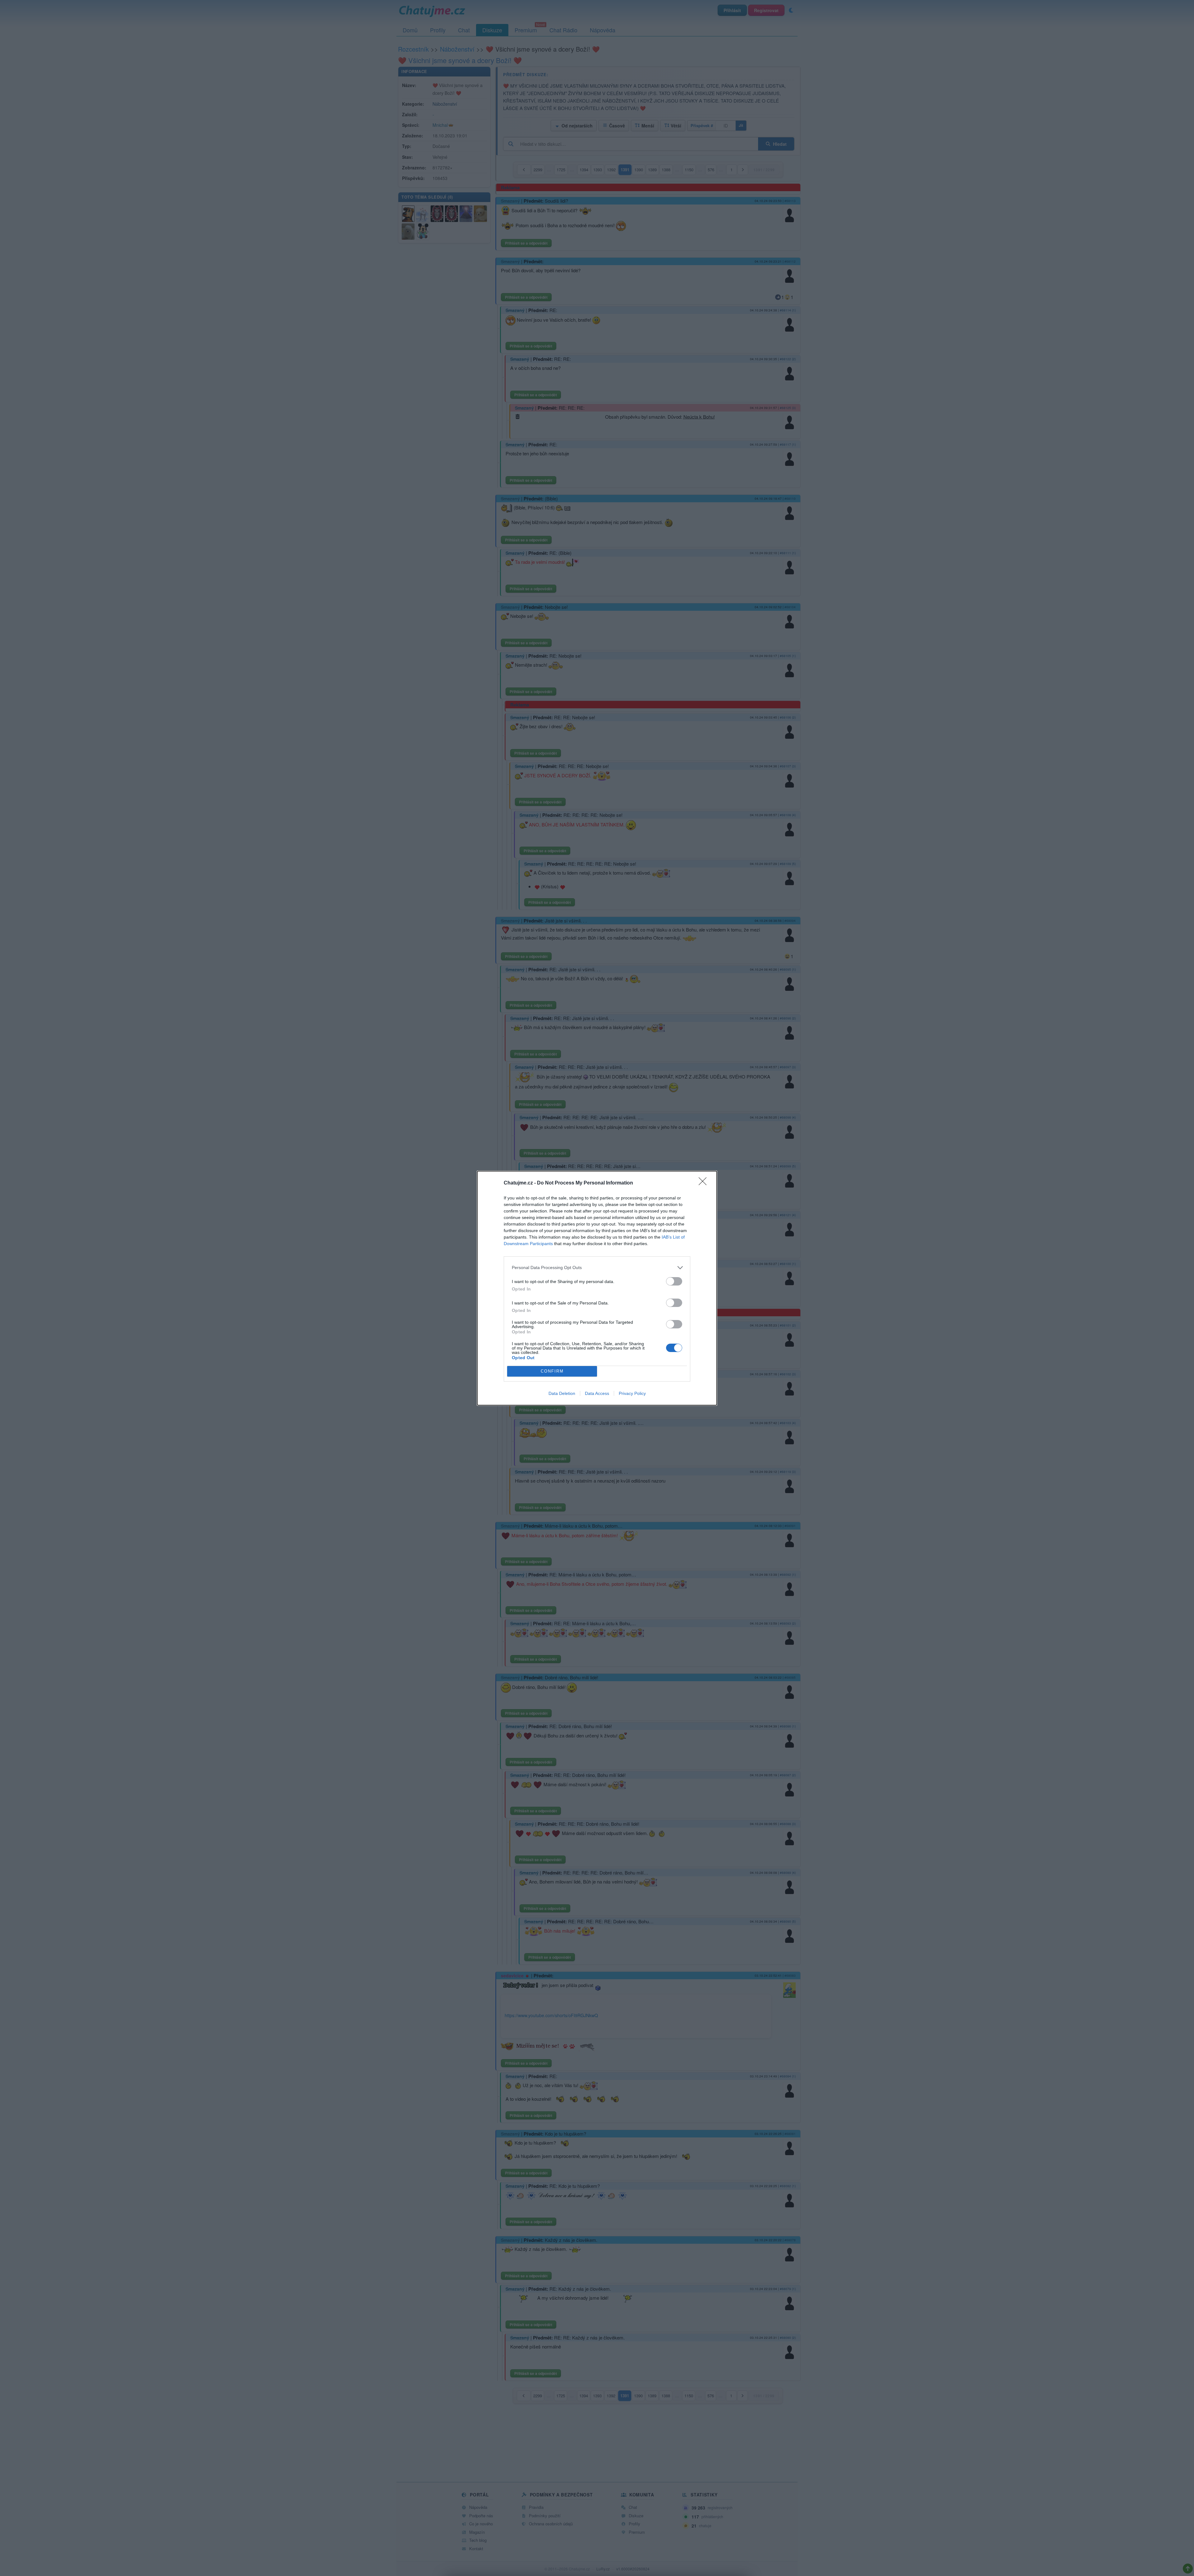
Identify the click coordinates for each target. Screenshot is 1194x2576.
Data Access (597, 1393)
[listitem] (597, 1268)
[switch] (674, 1281)
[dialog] (597, 1288)
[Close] (705, 1183)
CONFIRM (552, 1371)
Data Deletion (562, 1393)
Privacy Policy (632, 1393)
